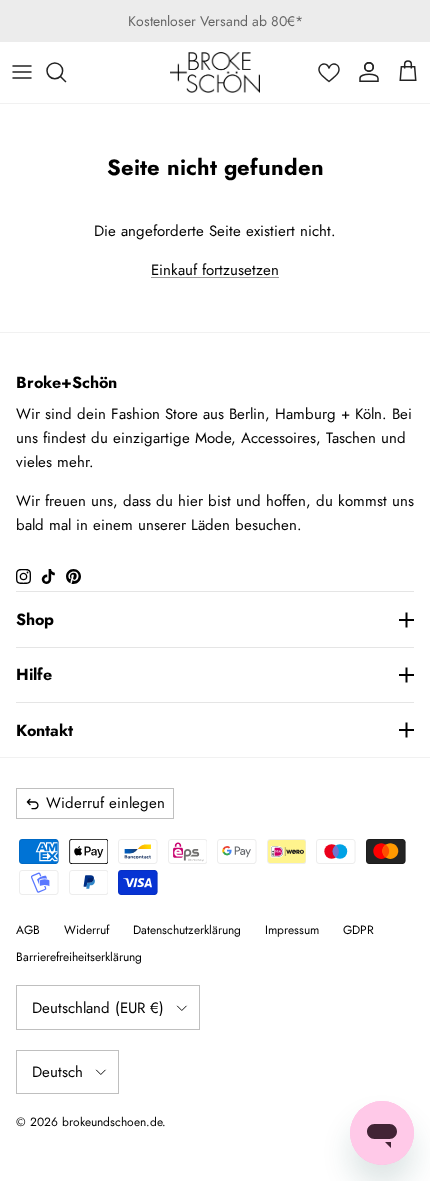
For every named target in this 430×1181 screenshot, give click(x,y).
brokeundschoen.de (112, 1122)
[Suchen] (66, 72)
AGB (28, 930)
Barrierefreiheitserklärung (79, 957)
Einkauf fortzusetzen (215, 270)
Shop (35, 619)
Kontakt (44, 730)
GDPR (358, 930)
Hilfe (34, 674)
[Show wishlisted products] (329, 72)
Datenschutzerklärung (187, 930)
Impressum (292, 930)
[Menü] (22, 72)
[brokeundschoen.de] (215, 72)
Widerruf (86, 930)
